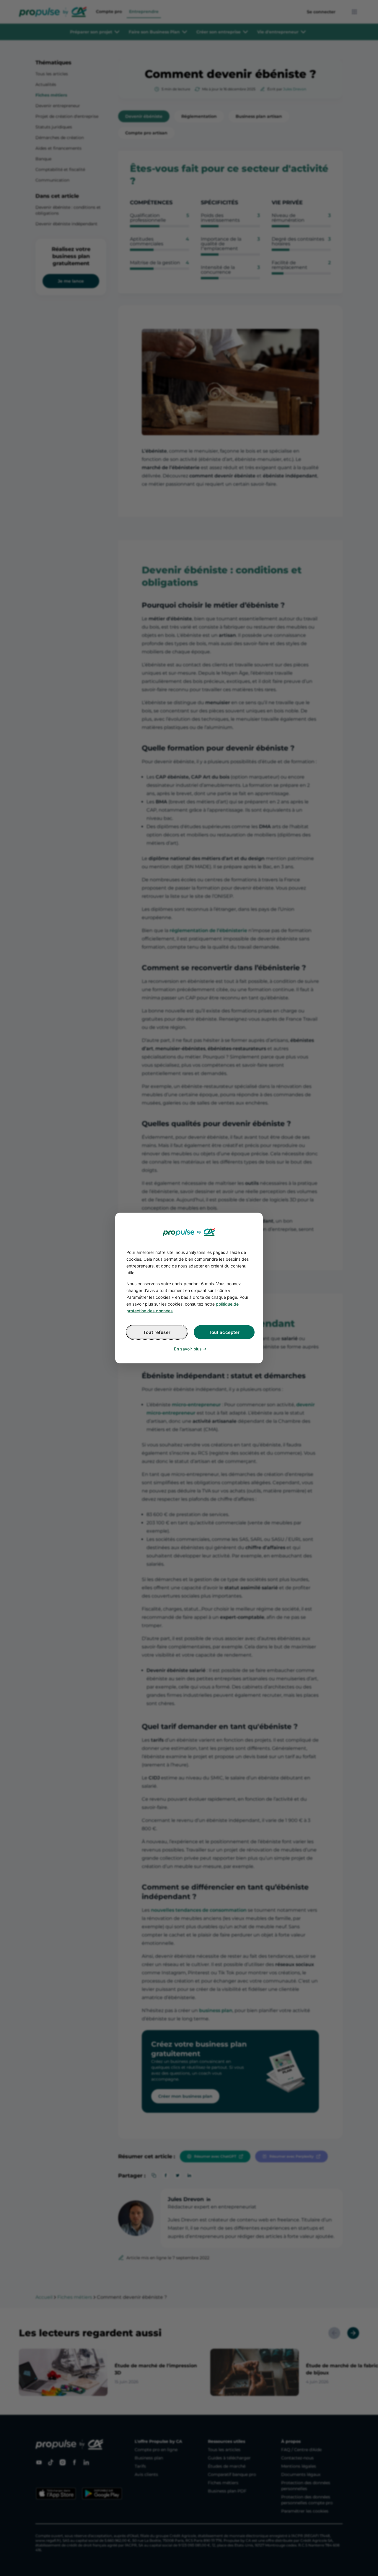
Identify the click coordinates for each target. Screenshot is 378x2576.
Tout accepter (224, 1332)
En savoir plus (188, 1349)
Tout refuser (157, 1332)
